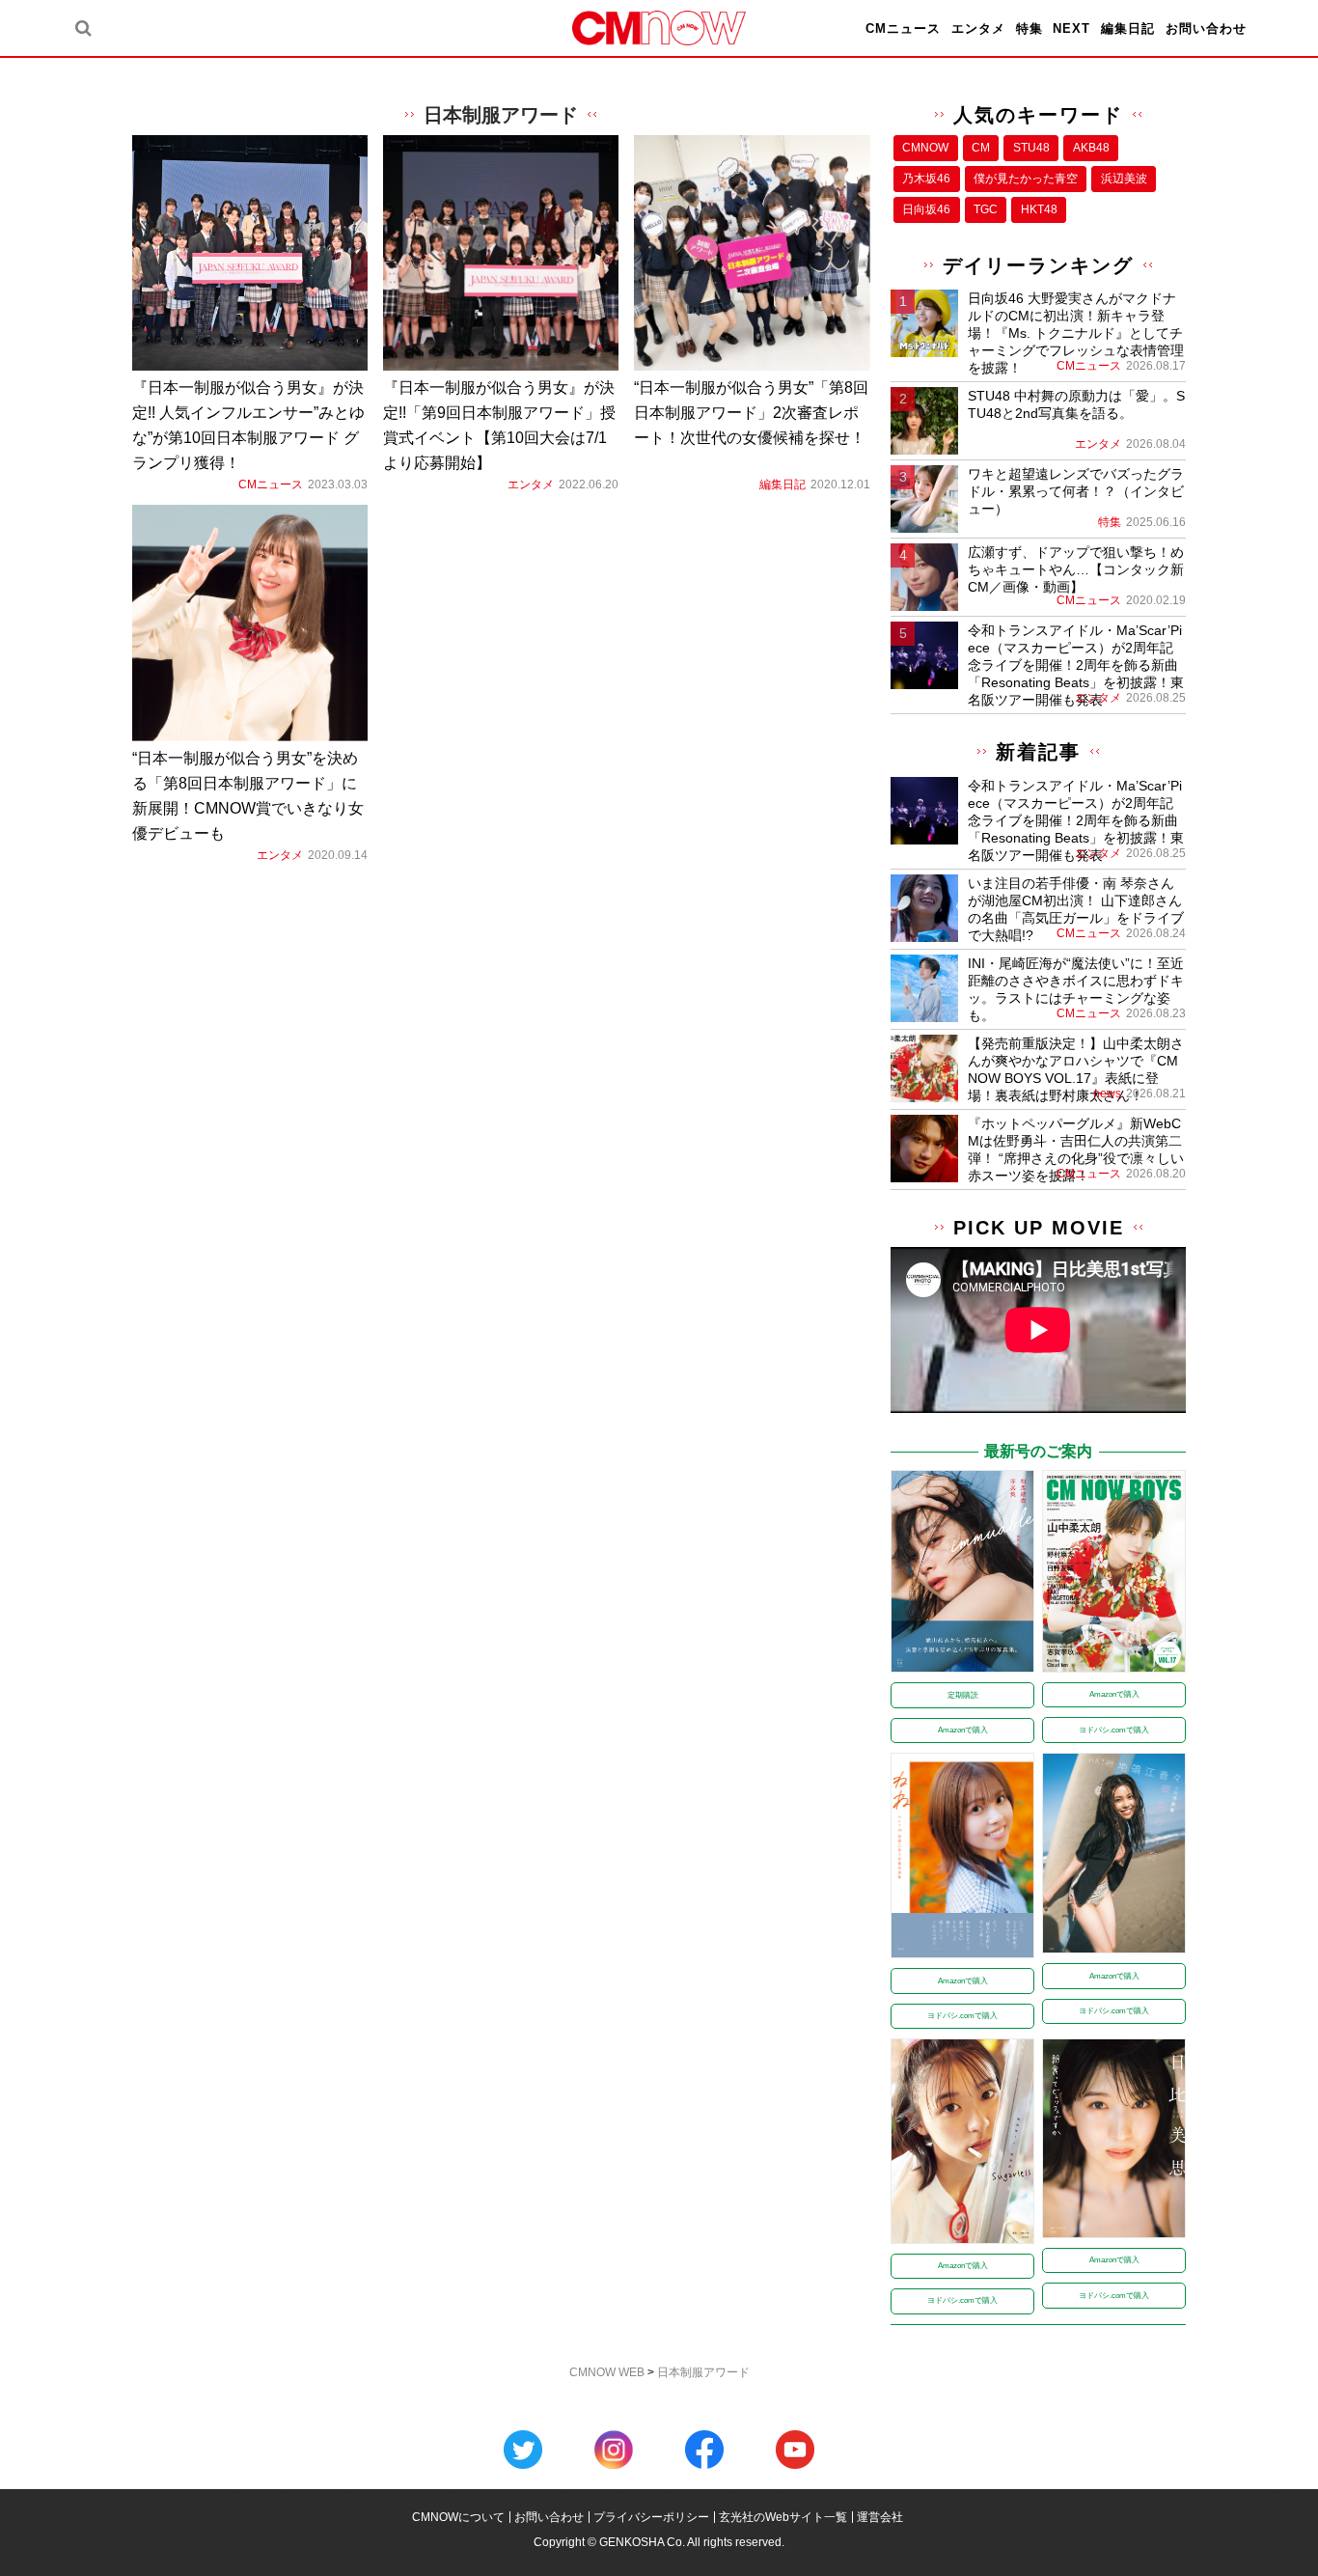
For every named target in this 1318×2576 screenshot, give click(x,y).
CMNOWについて (458, 2517)
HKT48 (1039, 209)
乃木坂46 (926, 179)
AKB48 (1091, 148)
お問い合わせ (1206, 28)
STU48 (1031, 148)
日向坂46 (926, 209)
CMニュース (903, 28)
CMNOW (925, 148)
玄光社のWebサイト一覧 (783, 2517)
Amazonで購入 (963, 1730)
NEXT (1071, 28)
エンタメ (978, 28)
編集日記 (1128, 28)
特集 (1030, 28)
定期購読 (963, 1695)
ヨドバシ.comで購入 (1114, 1730)
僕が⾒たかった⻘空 (1026, 179)
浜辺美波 (1124, 179)
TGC (986, 209)
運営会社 (880, 2517)
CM (981, 148)
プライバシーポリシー (651, 2517)
